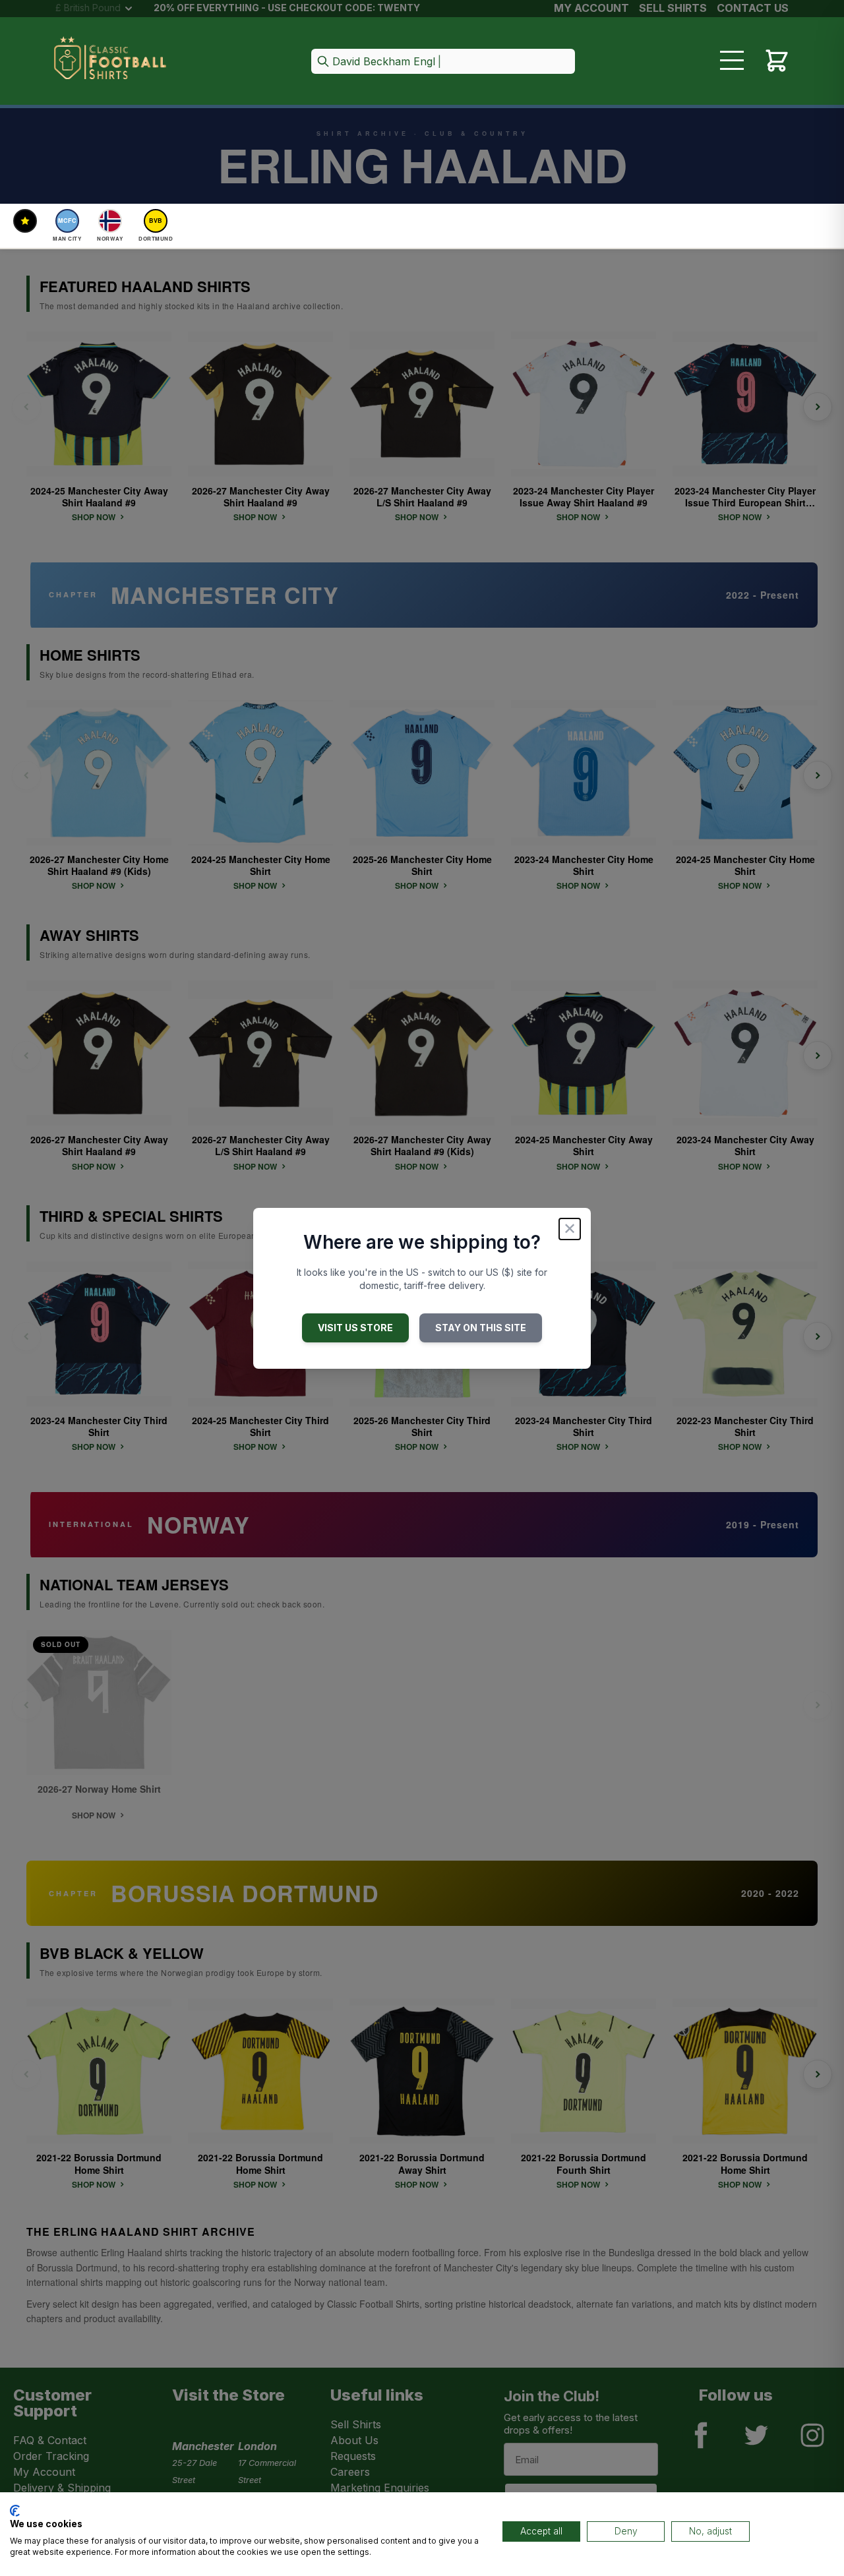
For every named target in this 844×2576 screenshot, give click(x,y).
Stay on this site (481, 1328)
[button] (443, 62)
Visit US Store (355, 1328)
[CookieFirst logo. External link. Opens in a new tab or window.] (15, 2511)
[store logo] (110, 62)
